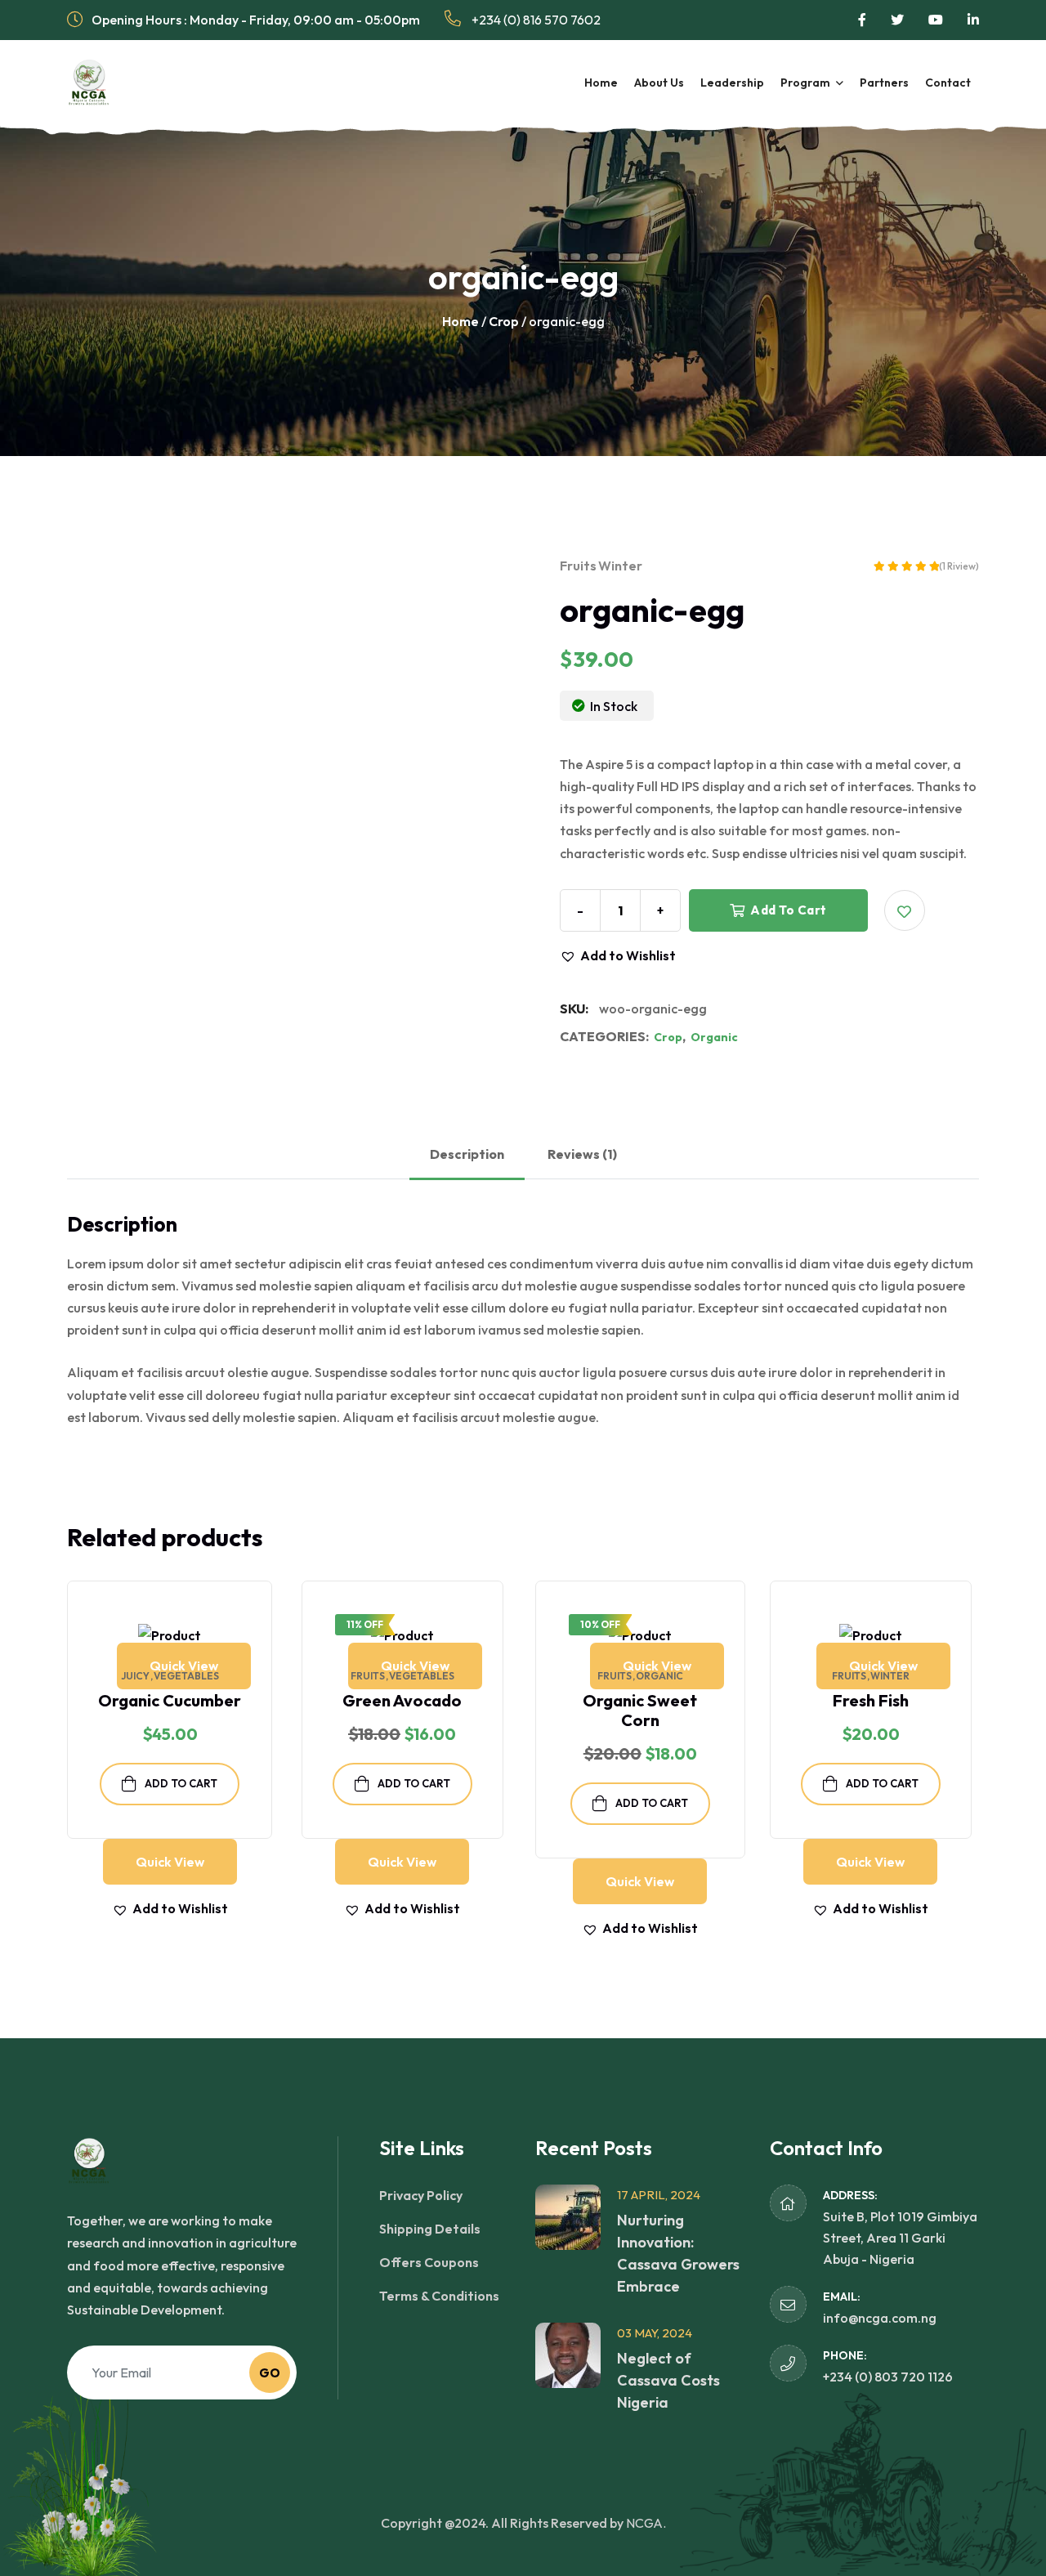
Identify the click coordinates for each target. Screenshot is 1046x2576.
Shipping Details (430, 2229)
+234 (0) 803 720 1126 (888, 2377)
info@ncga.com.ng (880, 2318)
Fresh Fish (871, 1700)
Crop (504, 321)
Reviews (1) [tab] (582, 1154)
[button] (905, 910)
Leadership (732, 83)
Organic (714, 1037)
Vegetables (186, 1676)
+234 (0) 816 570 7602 (535, 20)
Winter (620, 566)
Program (805, 83)
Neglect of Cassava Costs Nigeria (668, 2380)
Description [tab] (467, 1154)
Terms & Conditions (439, 2296)
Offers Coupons (429, 2262)
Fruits (578, 566)
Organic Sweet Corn (640, 1710)
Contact (948, 83)
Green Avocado (402, 1700)
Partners (884, 83)
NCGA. (646, 2523)
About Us (659, 83)
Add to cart (787, 910)
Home (601, 83)
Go (270, 2373)
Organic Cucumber (170, 1700)
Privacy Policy (421, 2195)
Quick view (184, 1666)
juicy (135, 1676)
